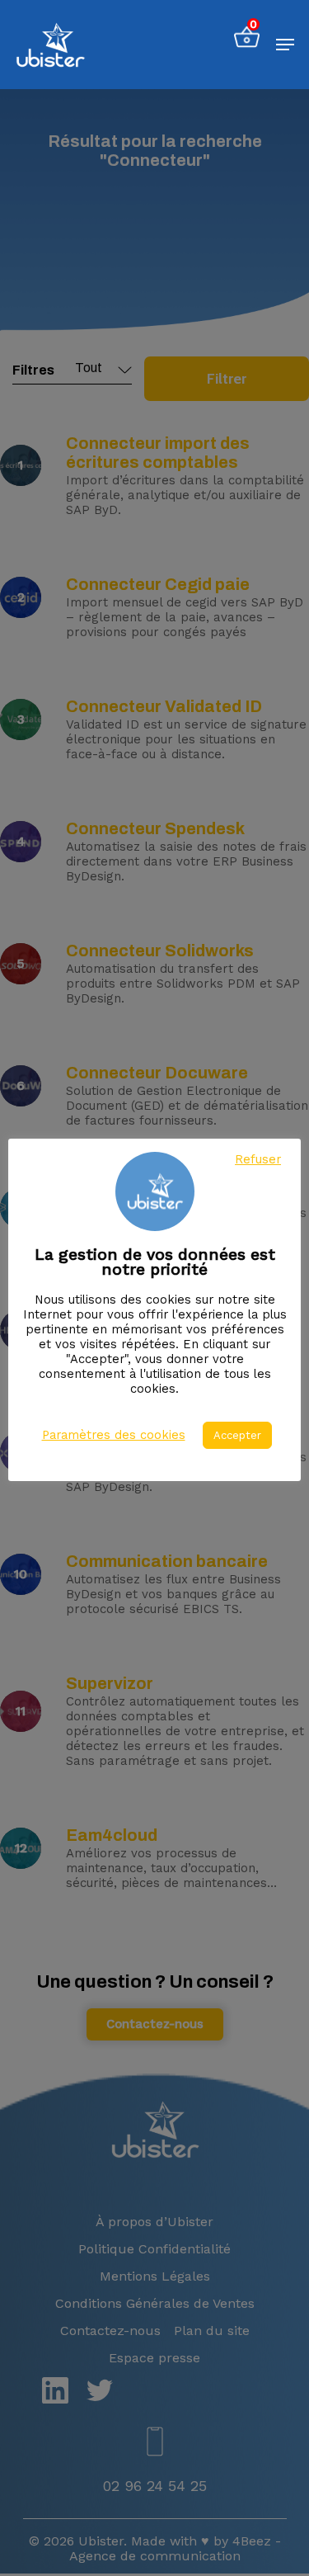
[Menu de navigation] (285, 45)
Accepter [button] (237, 1435)
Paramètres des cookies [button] (114, 1435)
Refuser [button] (258, 1159)
